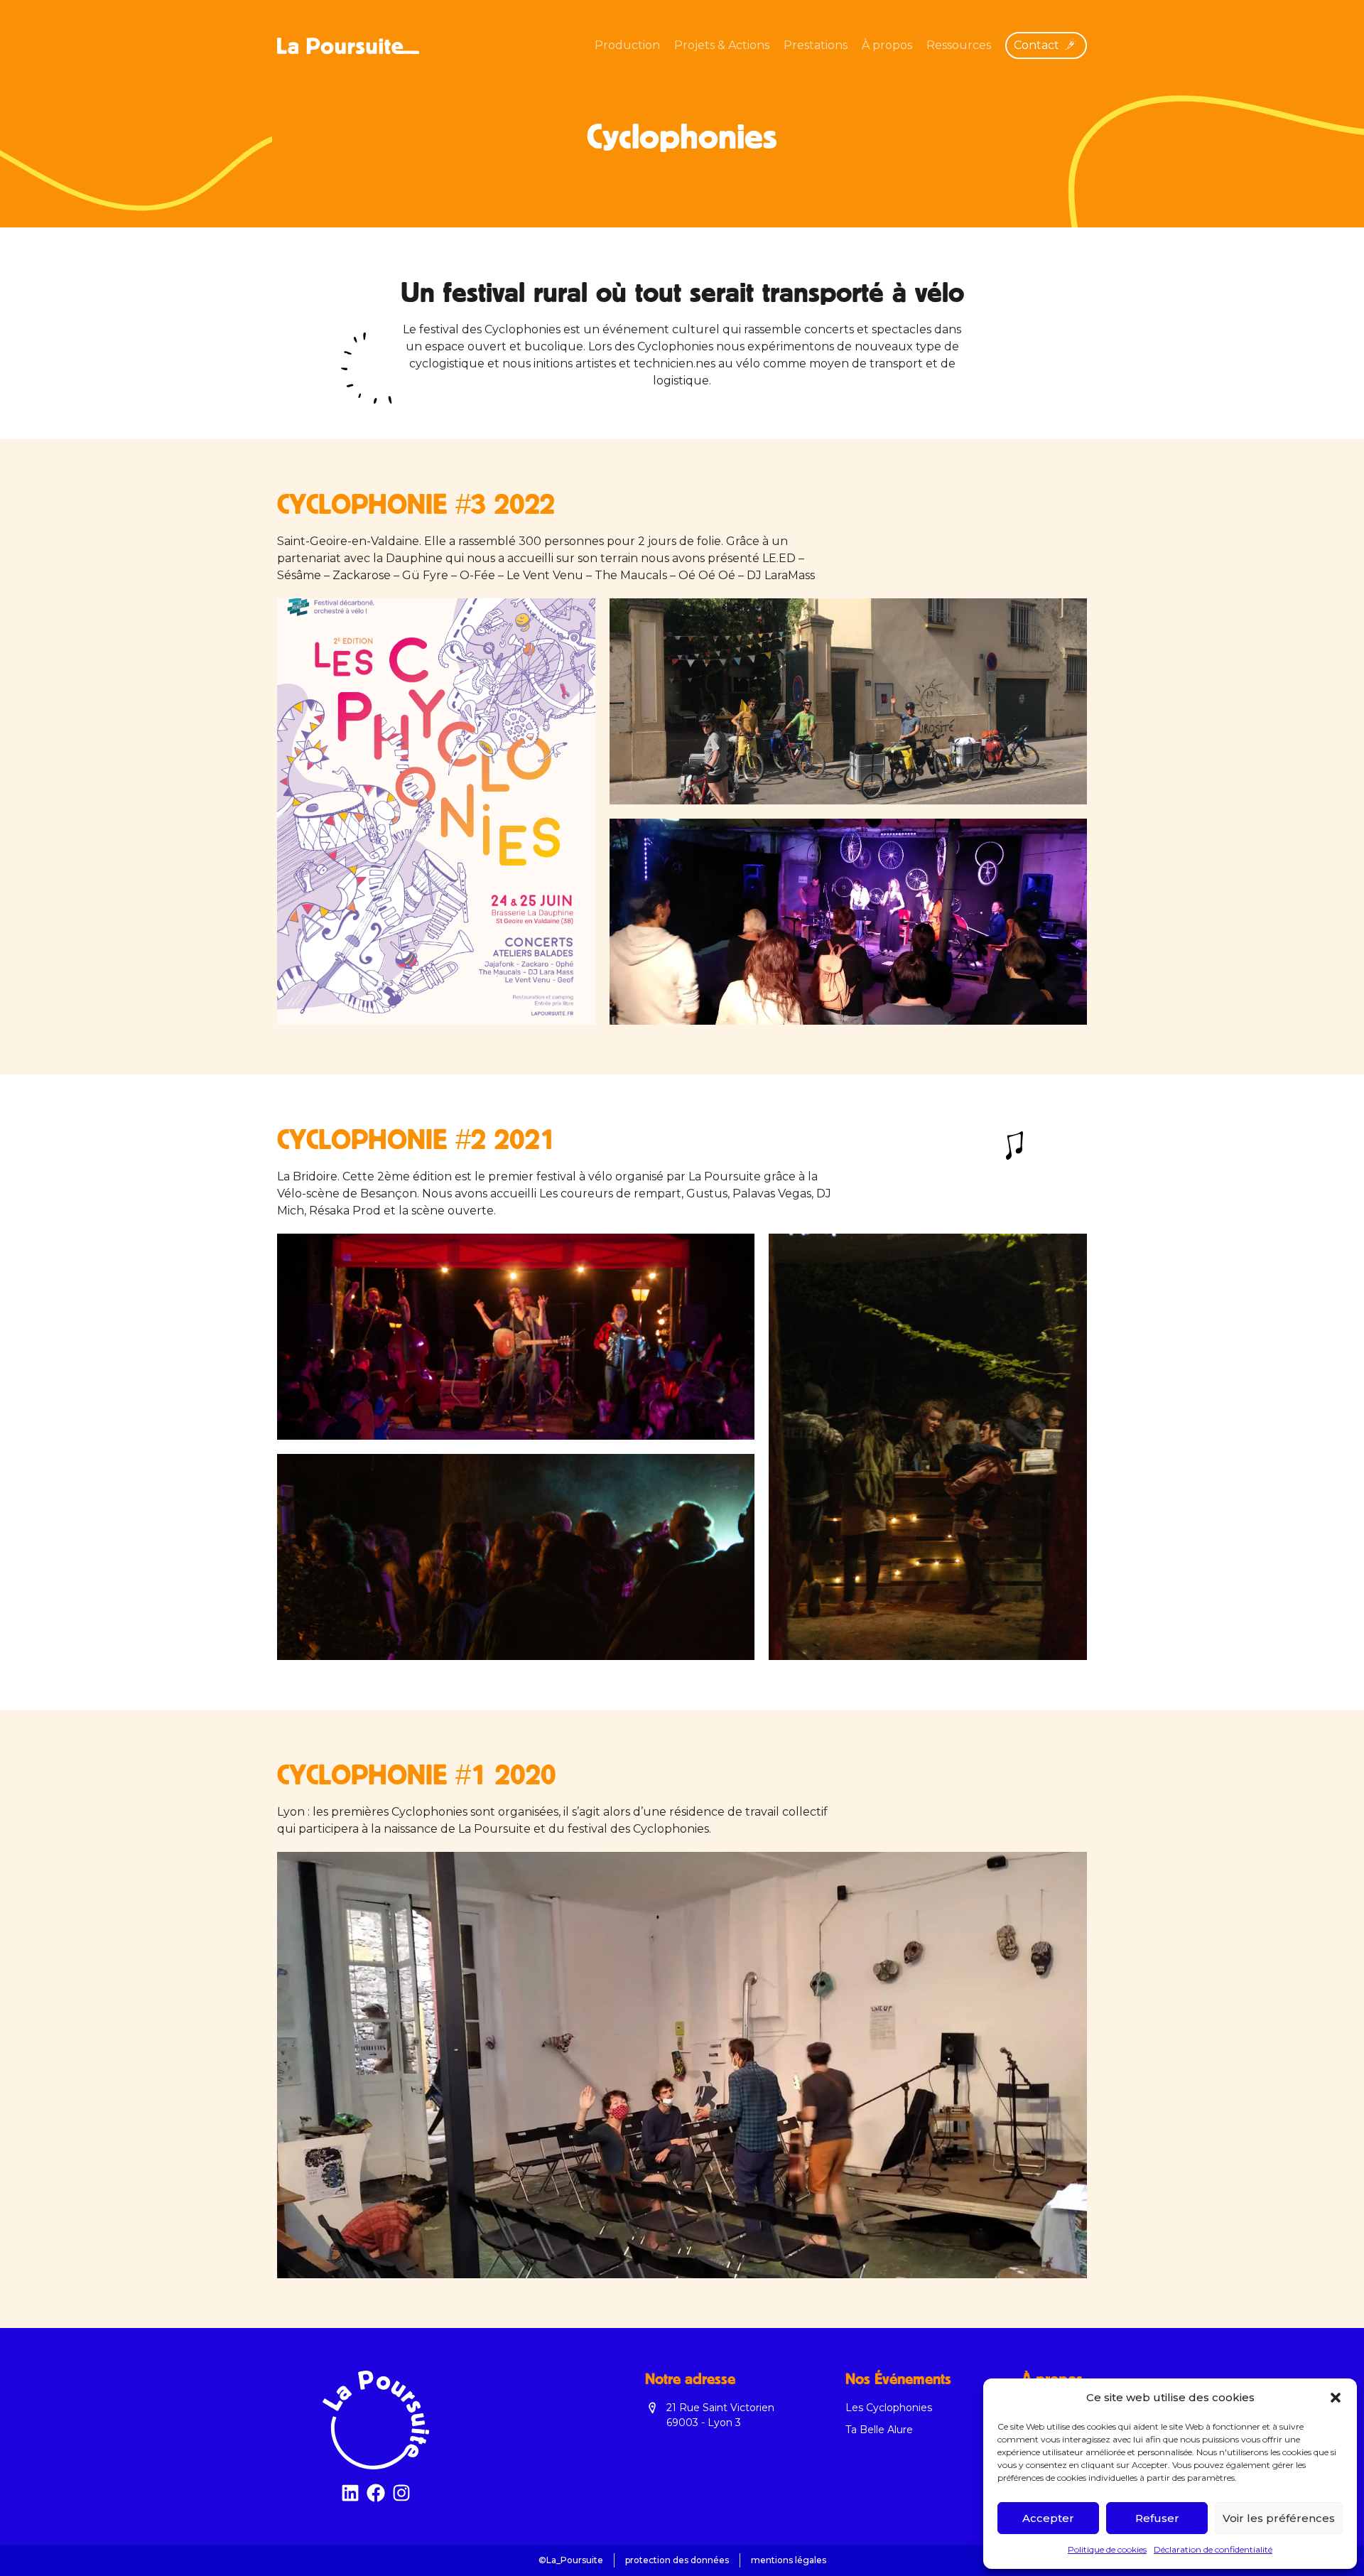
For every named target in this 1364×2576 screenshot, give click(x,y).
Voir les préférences (1279, 2518)
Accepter (1048, 2518)
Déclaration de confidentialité (1213, 2549)
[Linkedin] (350, 2493)
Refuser (1157, 2518)
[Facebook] (376, 2493)
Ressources (959, 45)
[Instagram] (401, 2493)
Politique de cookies (1107, 2549)
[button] (1336, 2398)
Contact (1036, 45)
